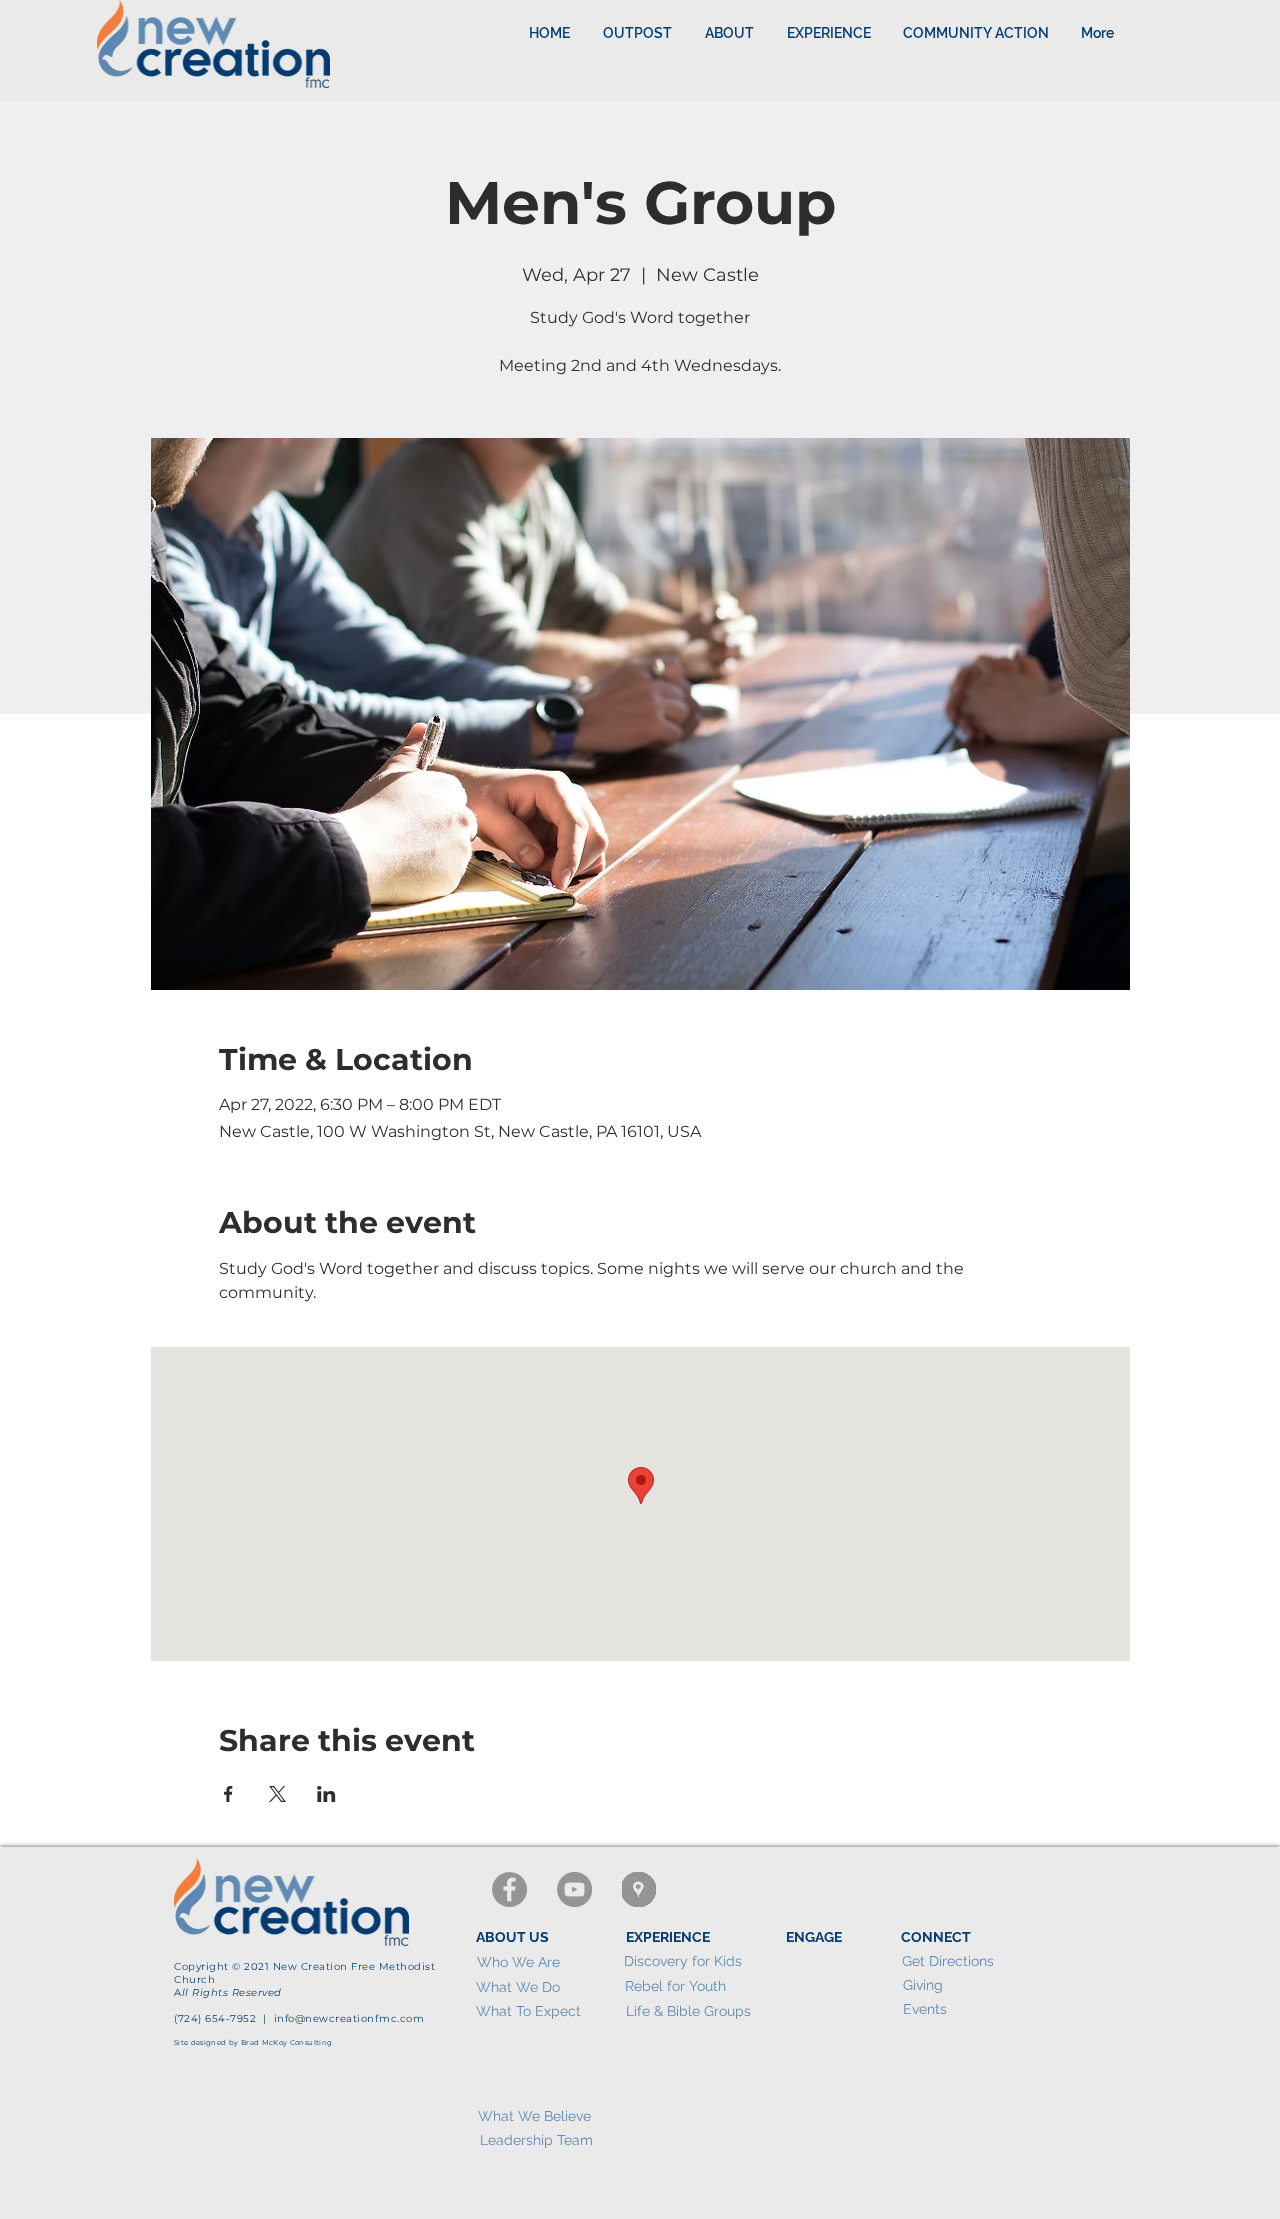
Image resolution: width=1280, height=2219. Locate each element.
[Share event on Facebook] (228, 1794)
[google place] (639, 1889)
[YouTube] (574, 1889)
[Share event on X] (277, 1794)
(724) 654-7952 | (224, 2018)
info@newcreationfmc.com (349, 2018)
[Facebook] (509, 1889)
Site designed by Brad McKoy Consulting (253, 2042)
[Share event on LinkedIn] (326, 1794)
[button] (828, 33)
